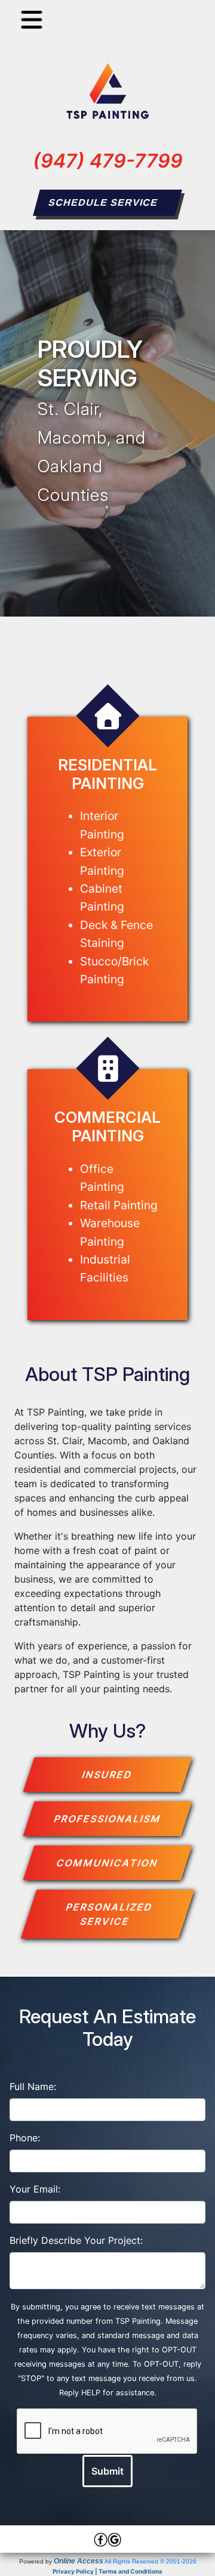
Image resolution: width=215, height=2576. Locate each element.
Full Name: (33, 2086)
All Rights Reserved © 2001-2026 (150, 2561)
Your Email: (35, 2189)
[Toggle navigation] (32, 20)
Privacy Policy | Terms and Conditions (107, 2571)
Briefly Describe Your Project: (76, 2240)
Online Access (79, 2561)
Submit (107, 2471)
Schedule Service (103, 202)
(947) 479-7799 (108, 161)
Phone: (25, 2138)
